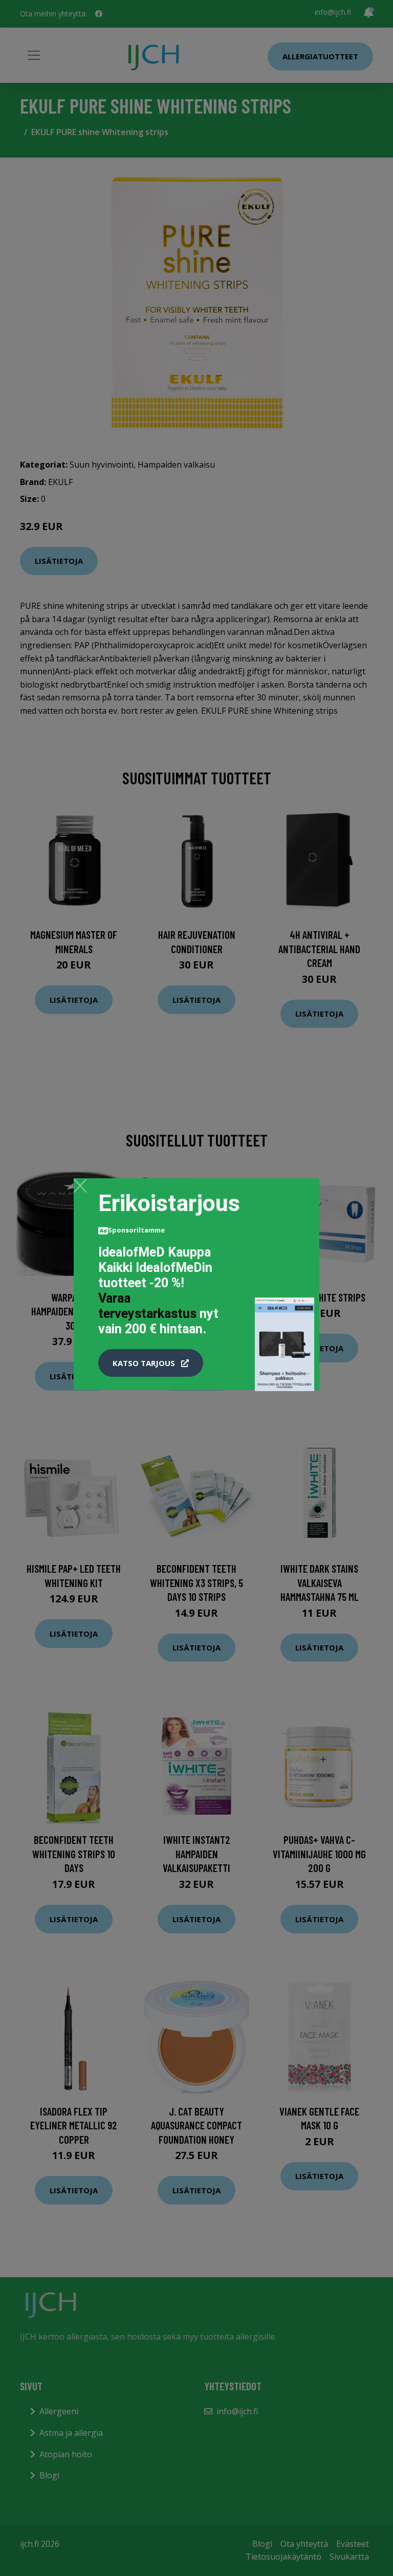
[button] (151, 1363)
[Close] (80, 1185)
